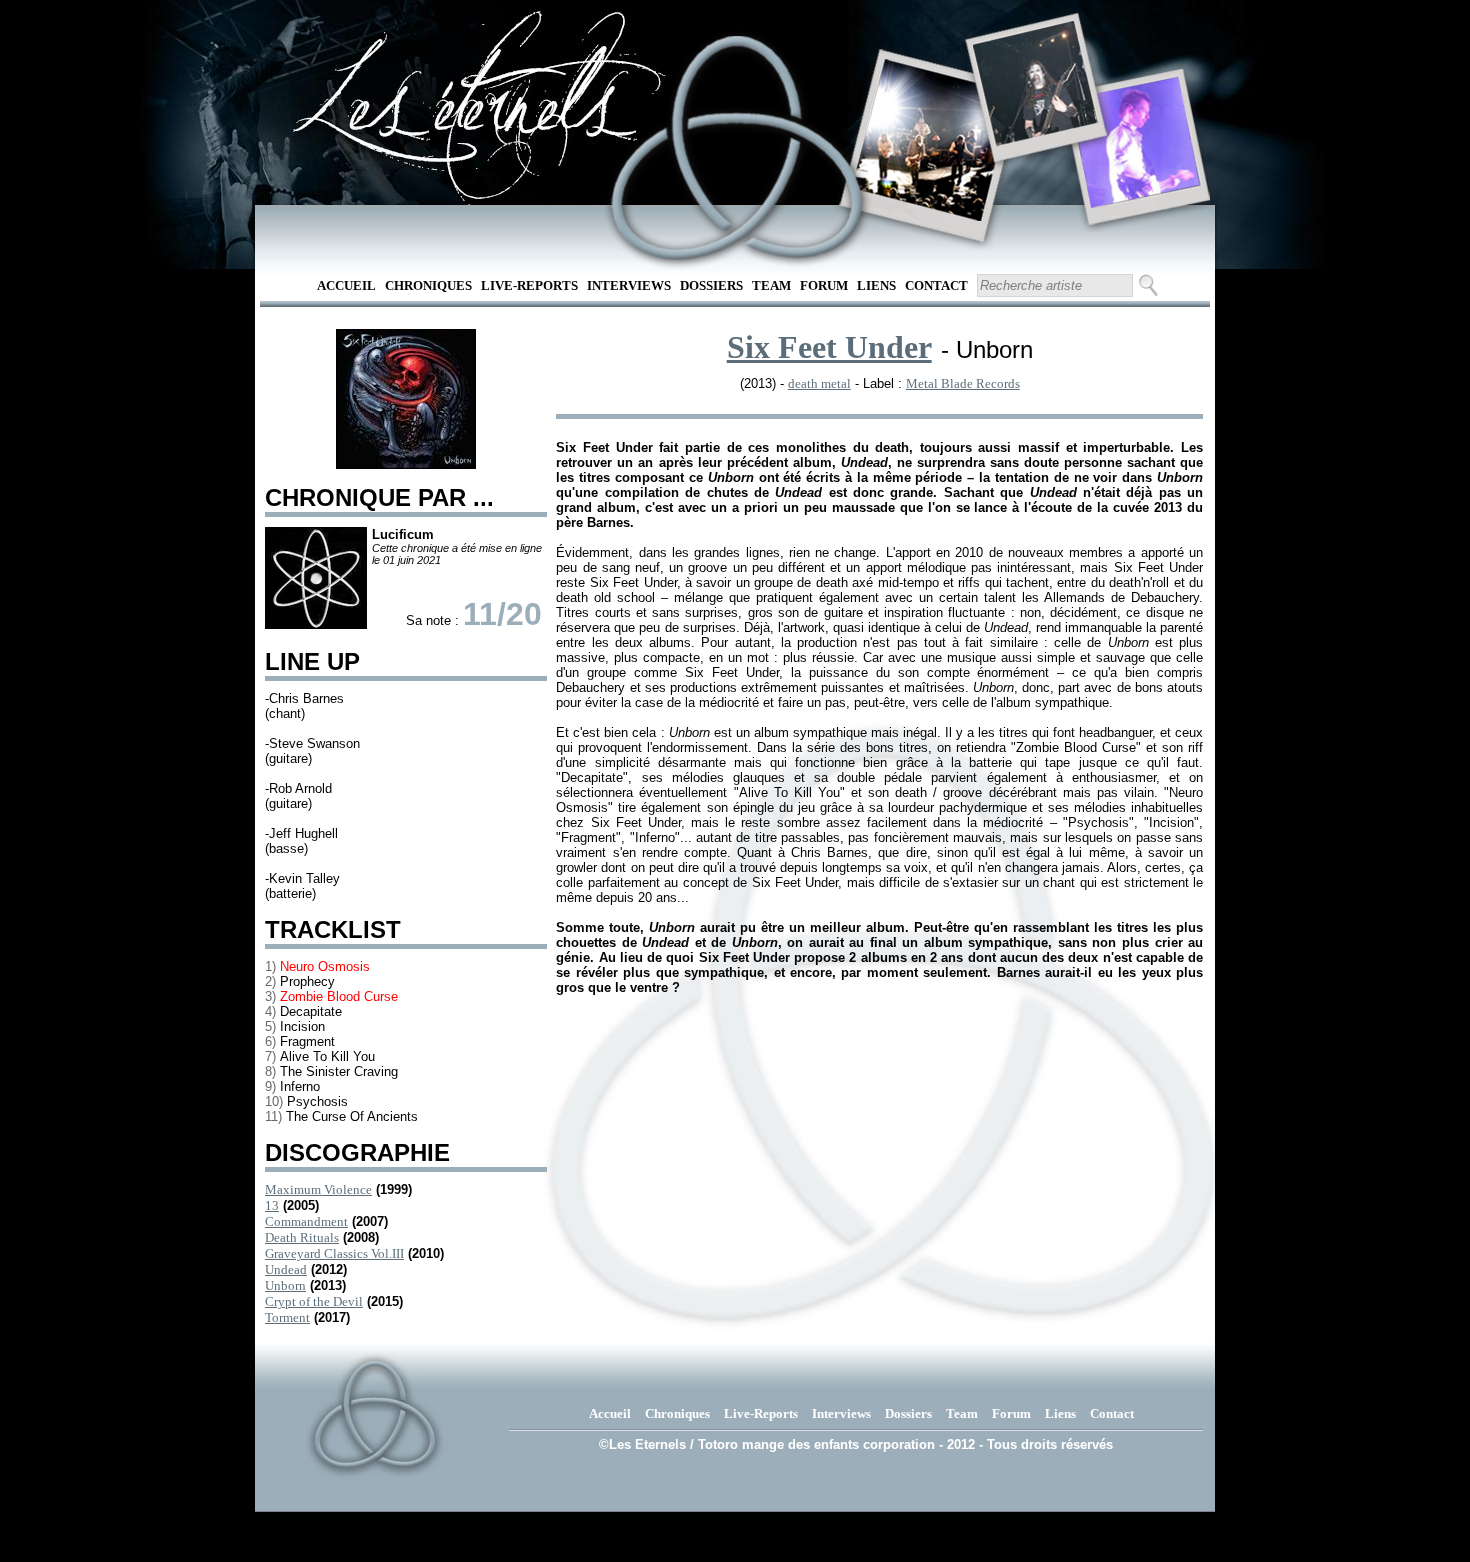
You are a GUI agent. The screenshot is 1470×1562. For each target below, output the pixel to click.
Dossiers (711, 285)
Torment (287, 1317)
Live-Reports (529, 285)
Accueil (346, 285)
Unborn (285, 1285)
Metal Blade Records (963, 383)
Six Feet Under (829, 347)
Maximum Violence (318, 1189)
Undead (286, 1269)
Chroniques (428, 285)
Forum (824, 285)
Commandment (306, 1221)
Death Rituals (302, 1237)
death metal (819, 383)
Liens (876, 285)
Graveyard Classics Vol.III (334, 1253)
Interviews (629, 285)
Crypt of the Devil (314, 1301)
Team (771, 285)
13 (272, 1205)
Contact (936, 285)
